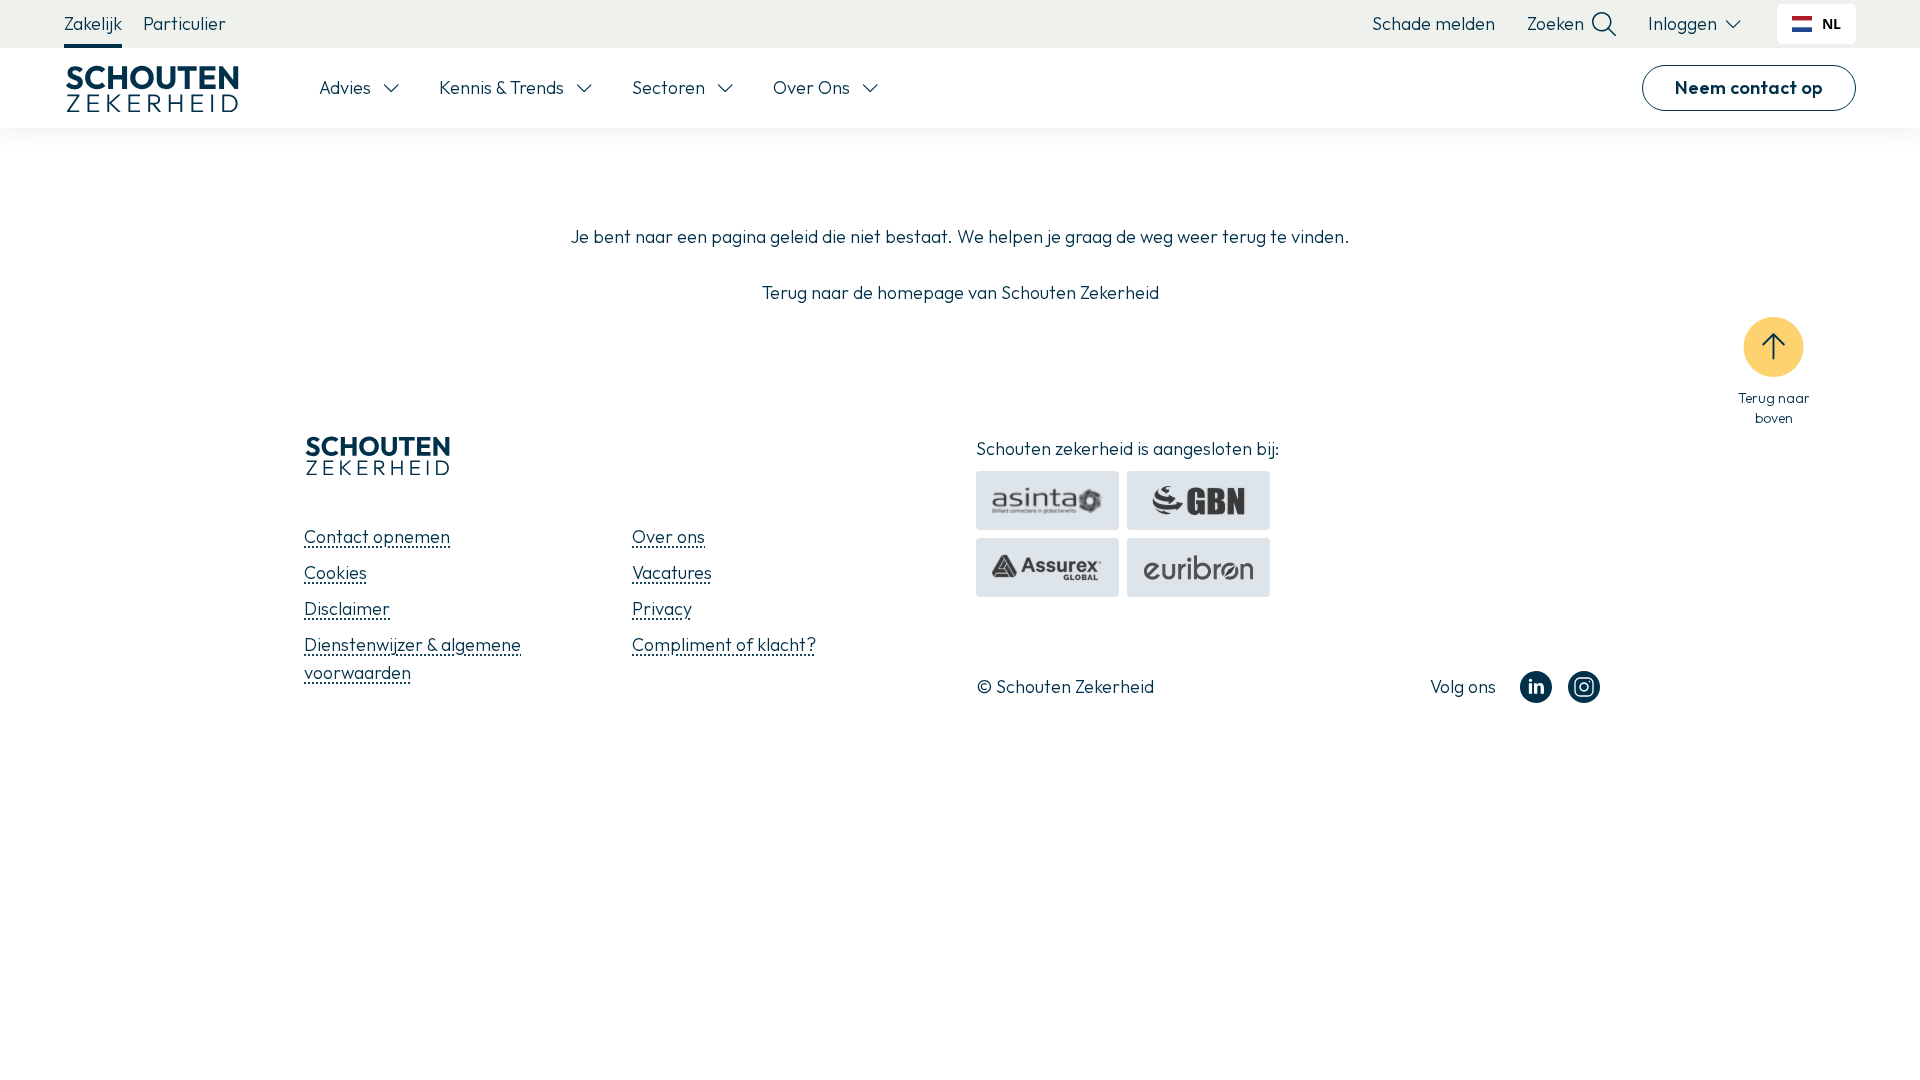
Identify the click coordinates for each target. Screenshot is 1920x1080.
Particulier (184, 23)
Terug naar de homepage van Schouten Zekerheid (960, 292)
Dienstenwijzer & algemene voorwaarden (412, 658)
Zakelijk (93, 23)
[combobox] (1816, 24)
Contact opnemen (377, 536)
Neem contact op (1749, 87)
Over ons (668, 536)
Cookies (335, 572)
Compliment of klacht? (724, 644)
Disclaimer (347, 608)
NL (1831, 23)
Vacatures (672, 572)
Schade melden (1433, 23)
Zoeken (1555, 23)
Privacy (662, 608)
